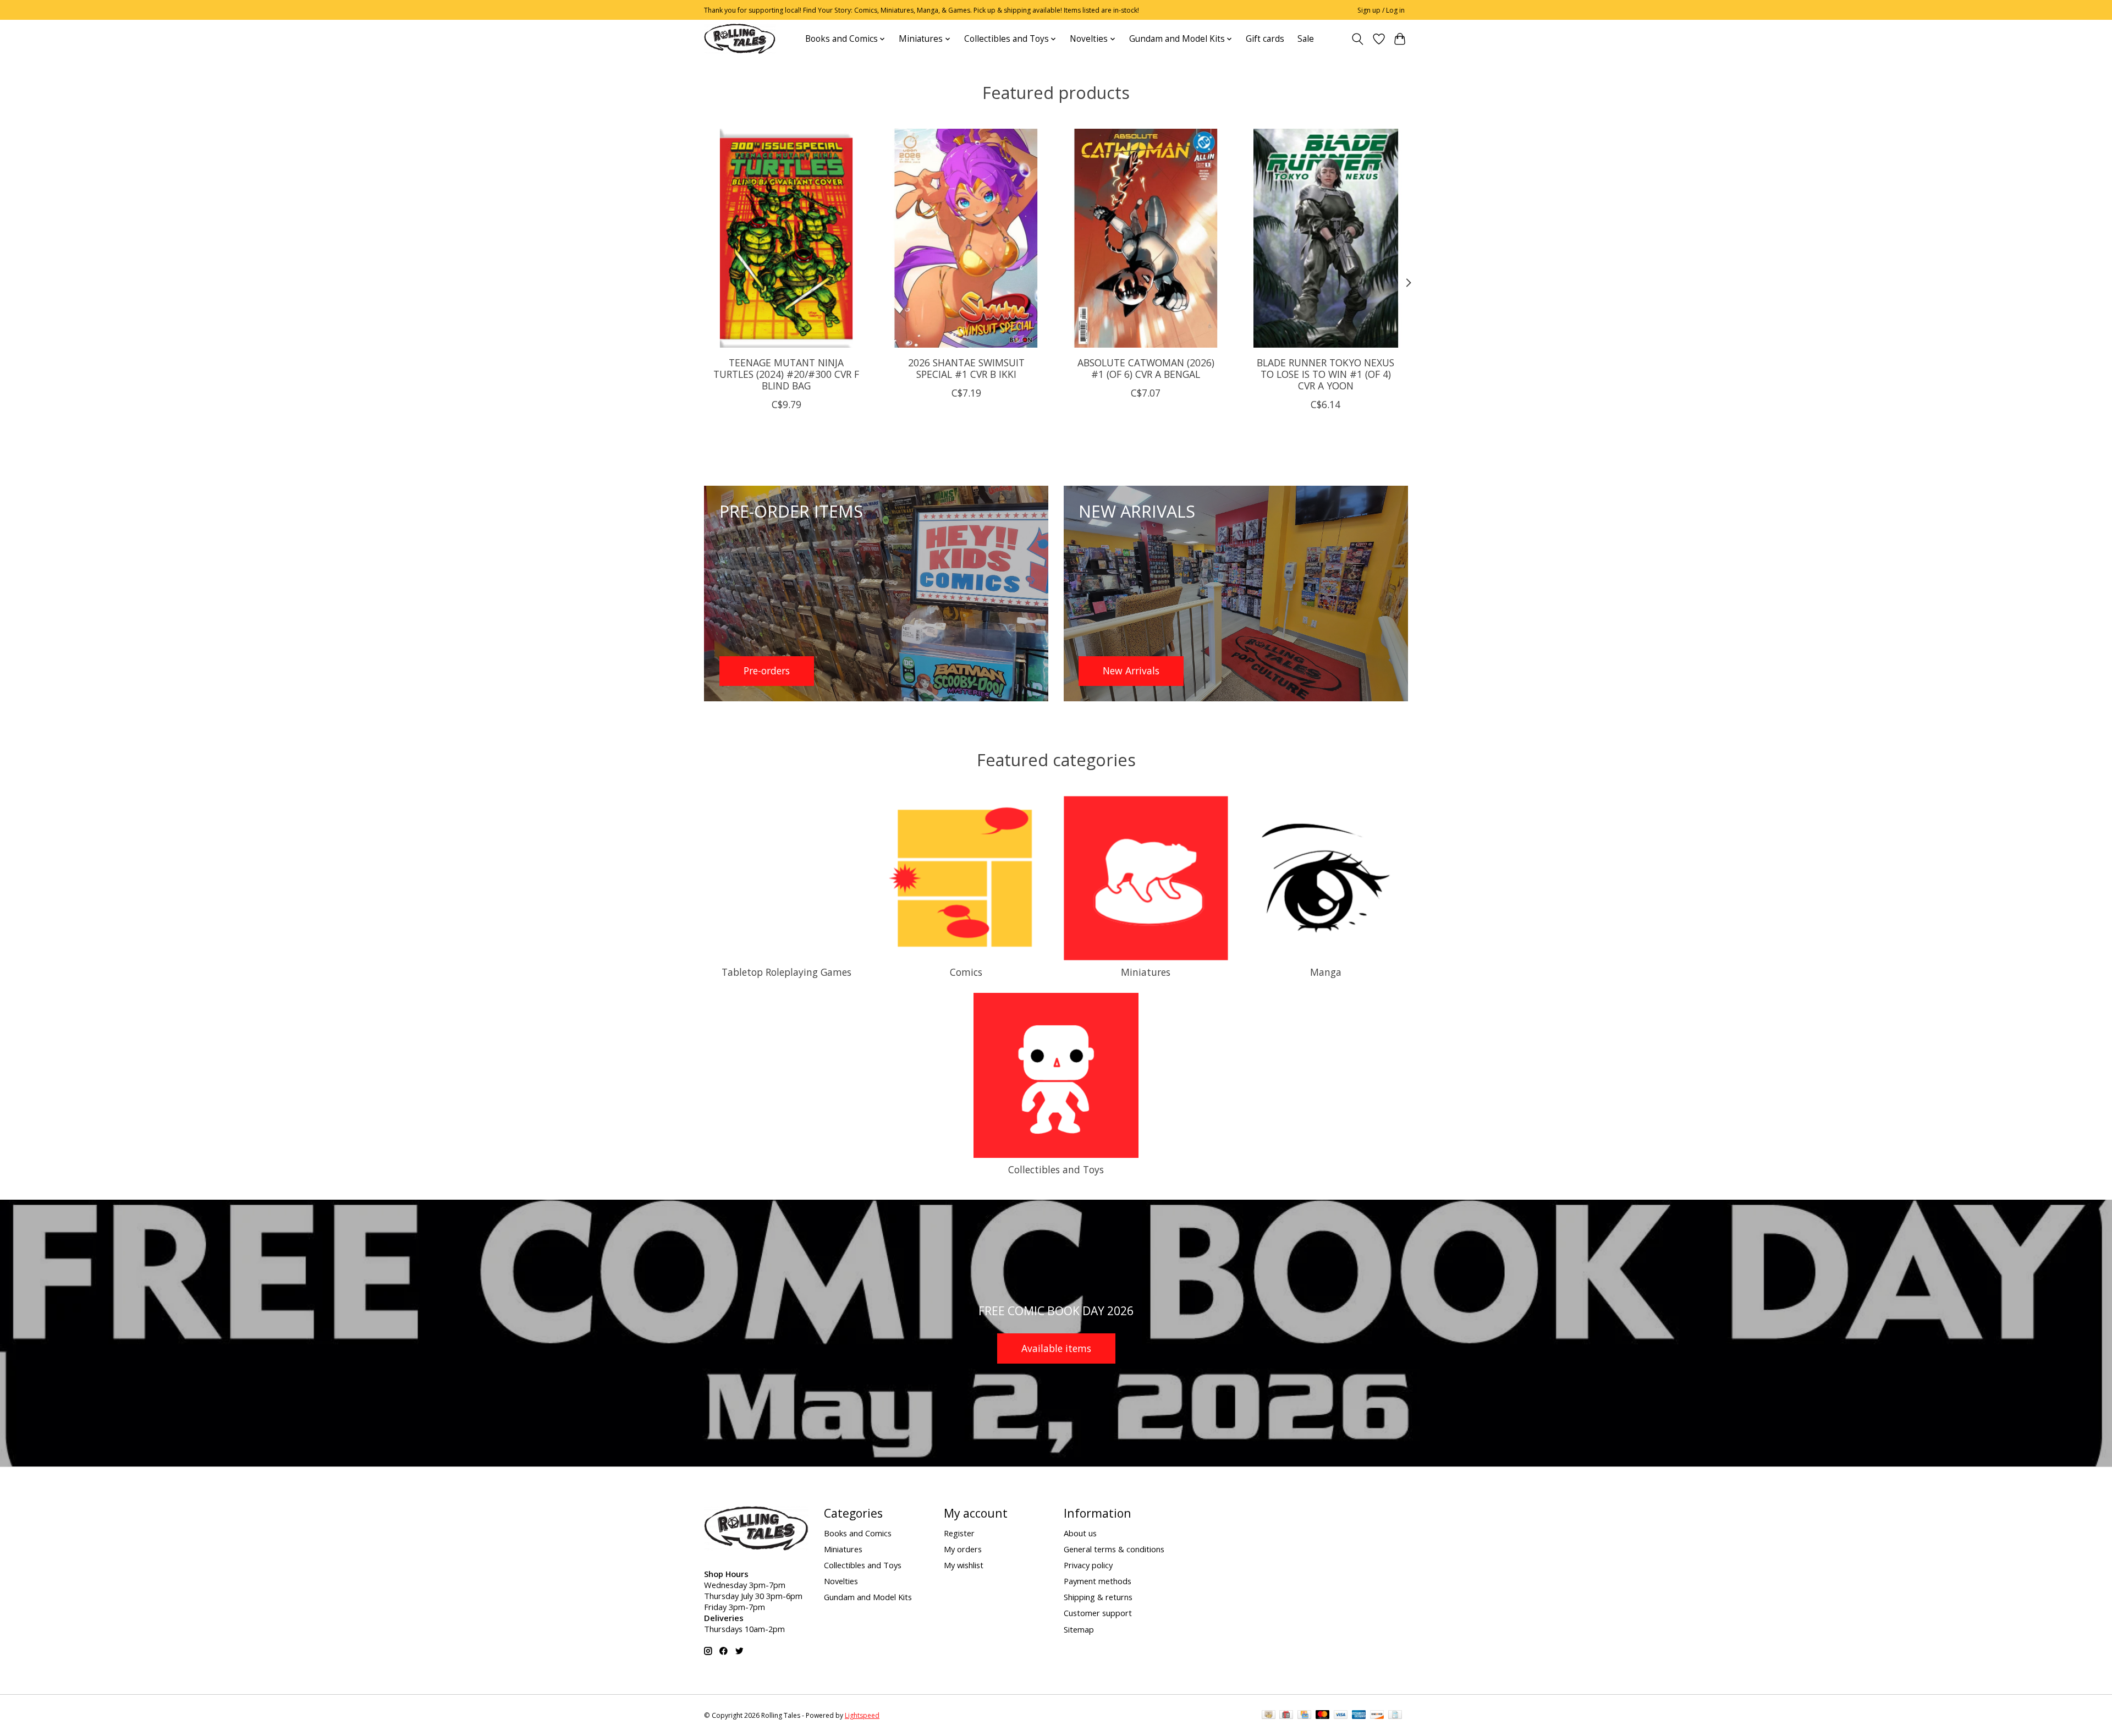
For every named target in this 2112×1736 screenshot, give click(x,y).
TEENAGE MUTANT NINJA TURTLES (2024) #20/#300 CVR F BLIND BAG (786, 373)
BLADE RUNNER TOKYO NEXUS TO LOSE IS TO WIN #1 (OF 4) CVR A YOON (1325, 373)
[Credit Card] (1304, 1716)
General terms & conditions (1114, 1549)
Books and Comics (858, 1533)
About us (1080, 1533)
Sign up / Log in (1381, 10)
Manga (1326, 972)
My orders (963, 1549)
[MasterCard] (1323, 1716)
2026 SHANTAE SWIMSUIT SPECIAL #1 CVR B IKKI (966, 368)
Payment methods (1098, 1581)
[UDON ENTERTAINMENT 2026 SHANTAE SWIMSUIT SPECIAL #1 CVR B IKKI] (966, 238)
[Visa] (1341, 1716)
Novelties (841, 1581)
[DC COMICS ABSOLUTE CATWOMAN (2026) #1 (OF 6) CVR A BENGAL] (1146, 238)
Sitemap (1079, 1629)
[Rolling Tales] (740, 39)
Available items (1056, 1348)
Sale (1306, 39)
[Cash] (1269, 1716)
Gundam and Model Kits (868, 1597)
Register (959, 1533)
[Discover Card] (1377, 1716)
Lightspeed (862, 1715)
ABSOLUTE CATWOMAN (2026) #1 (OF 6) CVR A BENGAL (1146, 368)
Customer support (1098, 1613)
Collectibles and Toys (1056, 1169)
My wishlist (964, 1565)
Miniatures (1146, 972)
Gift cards (1265, 39)
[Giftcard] (1286, 1716)
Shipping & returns (1098, 1597)
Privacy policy (1088, 1565)
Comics (966, 972)
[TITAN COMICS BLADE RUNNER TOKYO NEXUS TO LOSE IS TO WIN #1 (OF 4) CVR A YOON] (1326, 238)
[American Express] (1359, 1716)
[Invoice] (1395, 1716)
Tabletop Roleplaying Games (787, 972)
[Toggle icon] (1358, 39)
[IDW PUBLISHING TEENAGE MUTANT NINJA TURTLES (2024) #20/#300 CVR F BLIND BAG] (786, 238)
